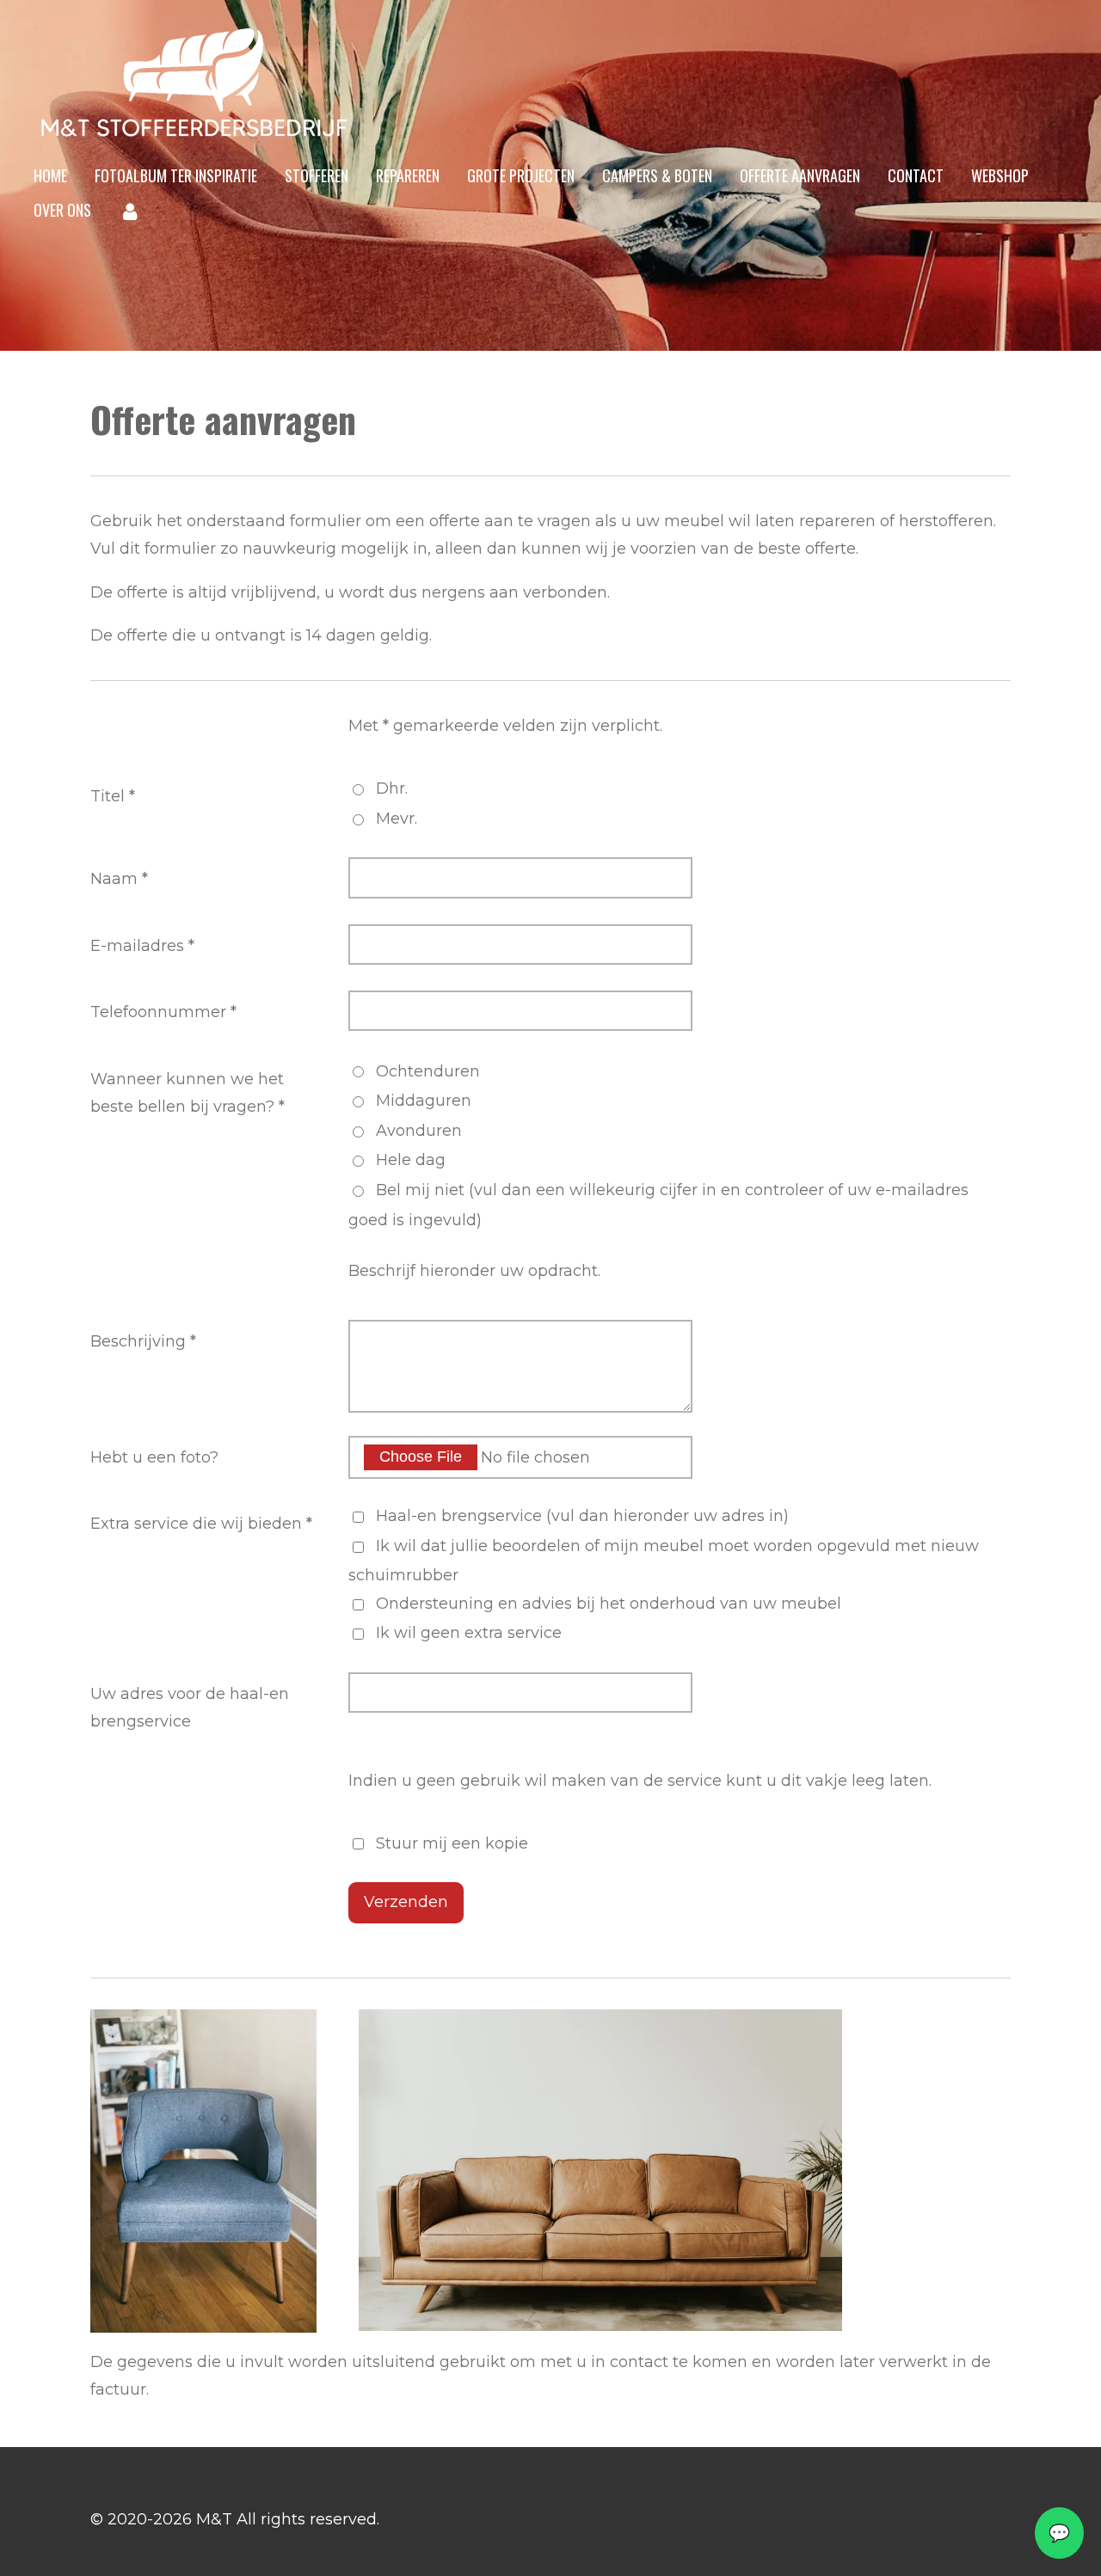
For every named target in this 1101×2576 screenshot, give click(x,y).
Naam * (119, 879)
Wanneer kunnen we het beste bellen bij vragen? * (188, 1093)
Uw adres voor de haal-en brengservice (190, 1708)
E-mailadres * (142, 946)
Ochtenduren (428, 1071)
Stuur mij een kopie (452, 1843)
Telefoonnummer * (163, 1012)
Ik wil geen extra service (469, 1633)
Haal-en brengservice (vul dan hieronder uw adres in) (582, 1516)
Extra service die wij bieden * (201, 1524)
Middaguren (424, 1101)
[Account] (129, 211)
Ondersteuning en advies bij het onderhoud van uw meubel (609, 1604)
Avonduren (419, 1131)
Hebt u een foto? (154, 1457)
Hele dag (411, 1160)
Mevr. (397, 819)
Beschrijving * (143, 1341)
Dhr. (392, 788)
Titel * (113, 796)
